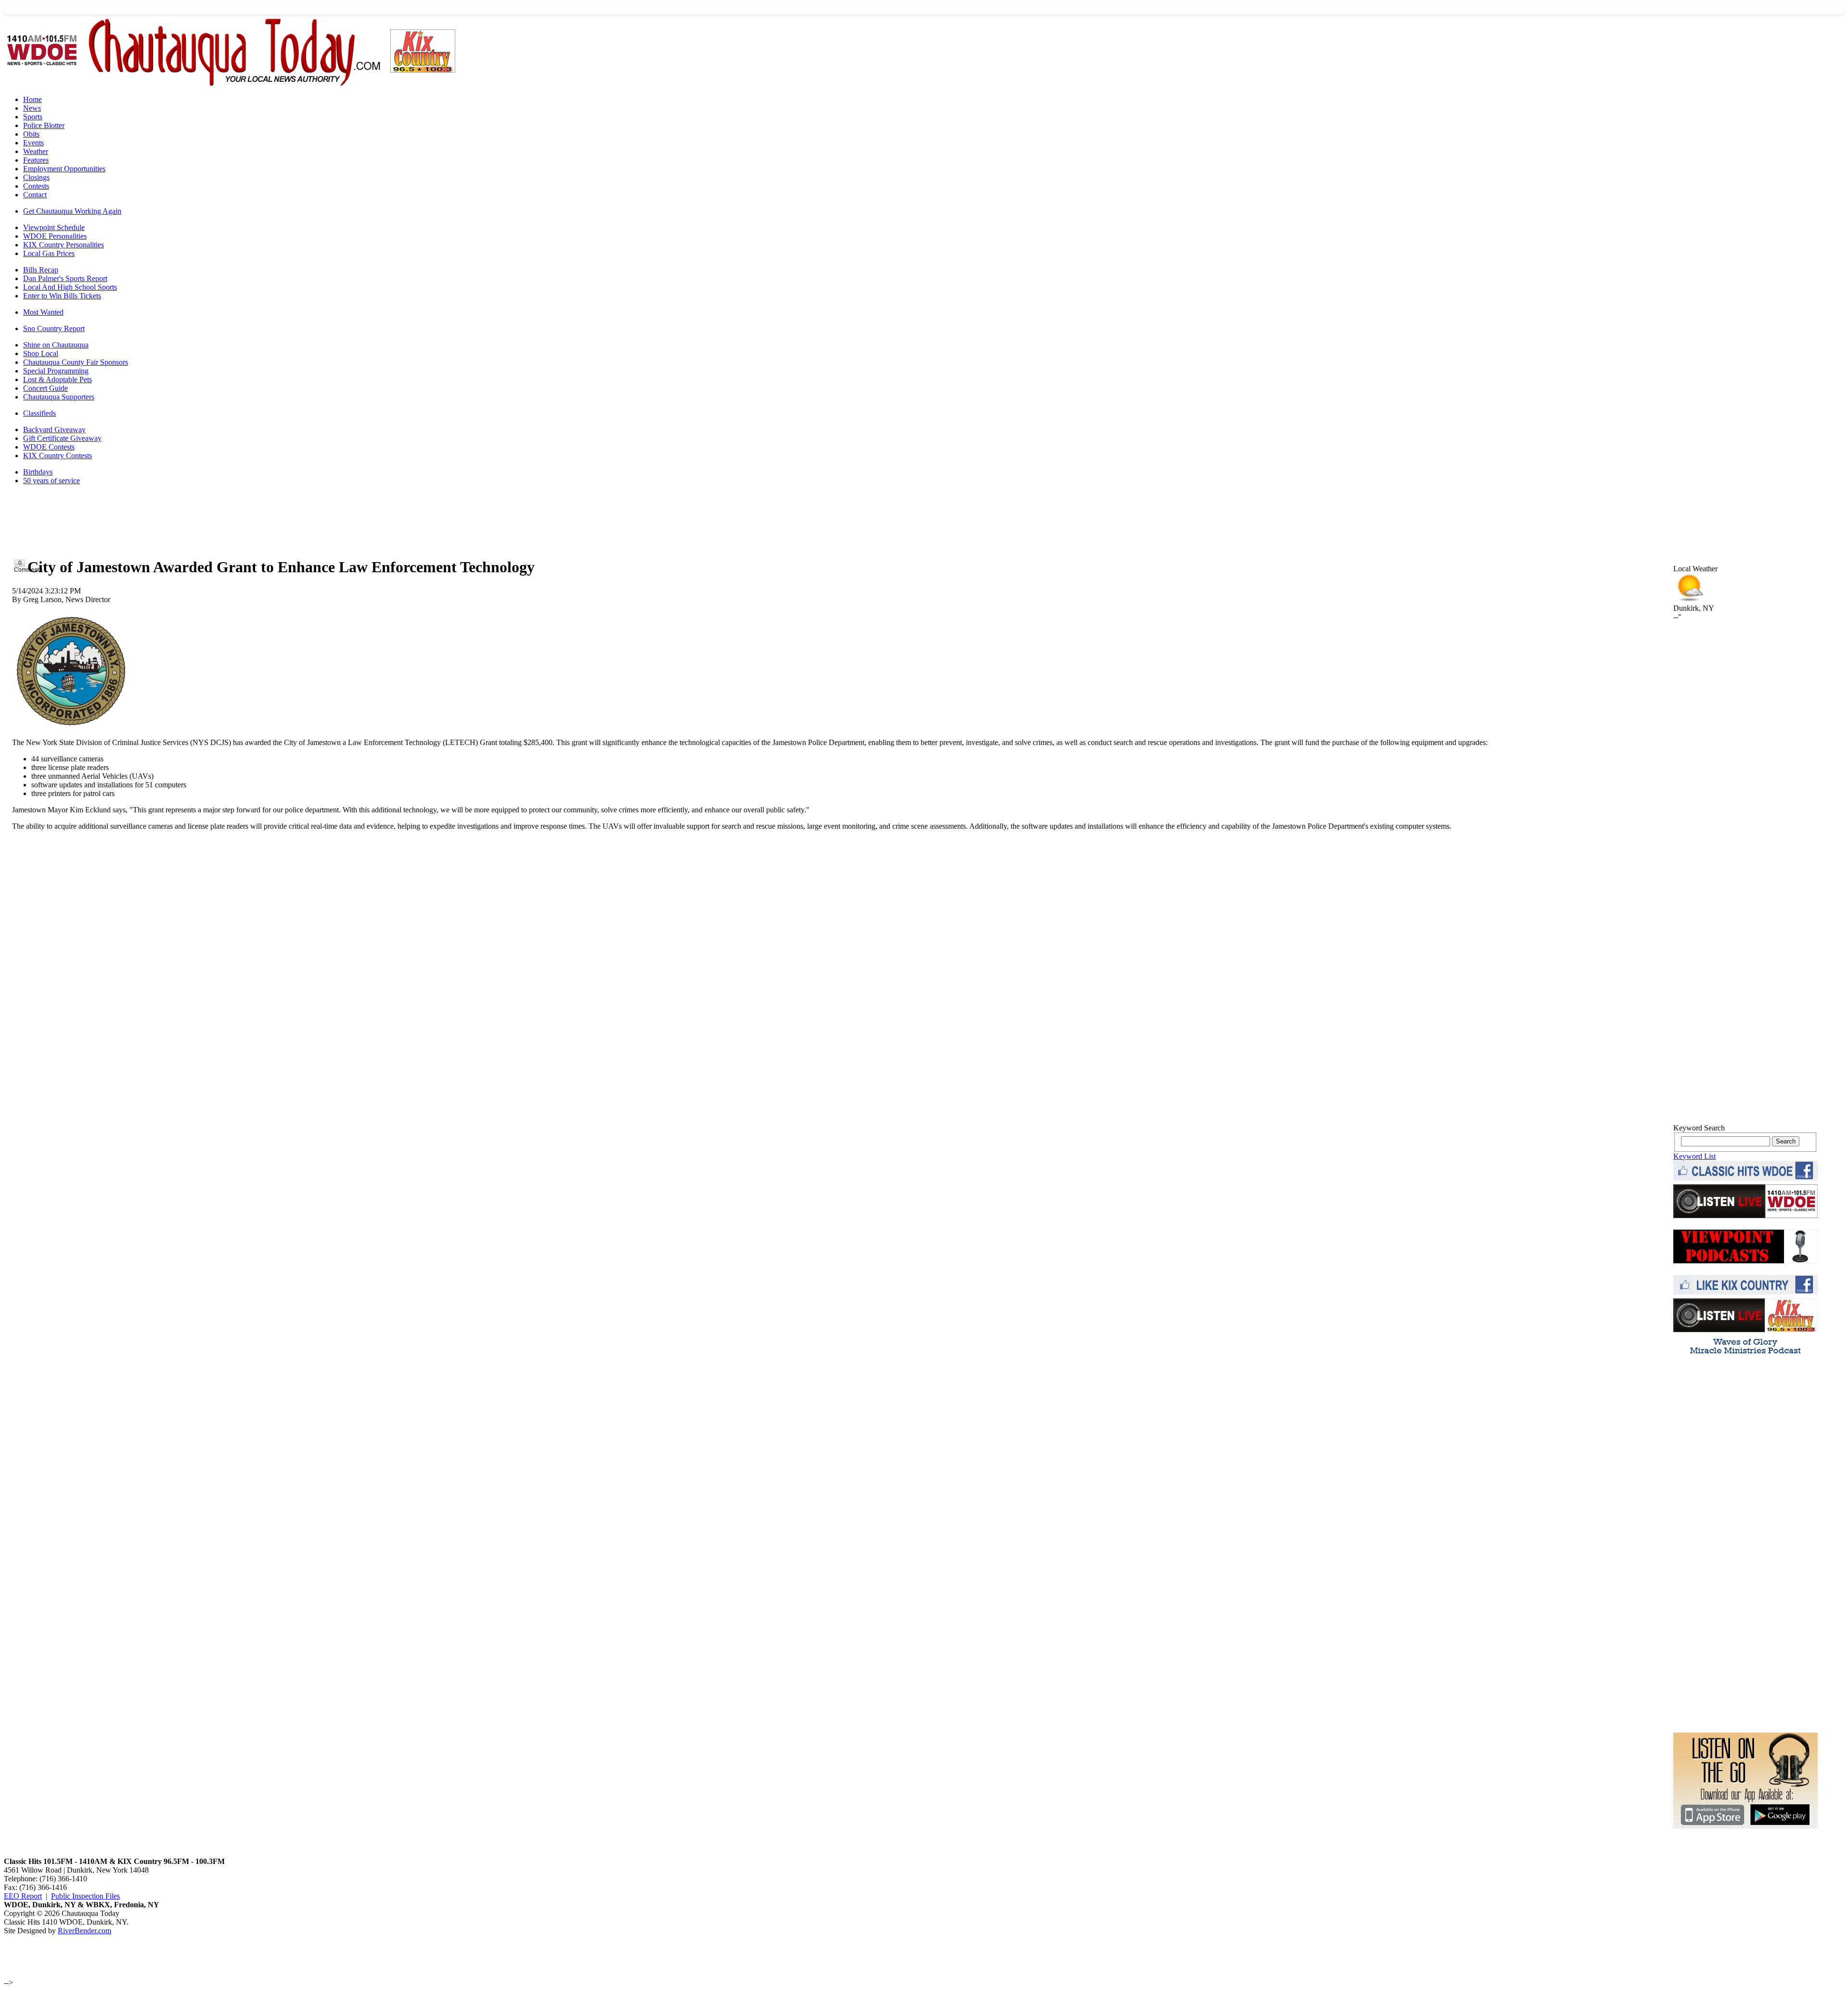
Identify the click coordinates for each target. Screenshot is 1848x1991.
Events (33, 143)
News (32, 108)
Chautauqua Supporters (59, 397)
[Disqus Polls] (840, 959)
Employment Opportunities (64, 169)
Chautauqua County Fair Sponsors (76, 362)
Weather (36, 151)
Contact (35, 195)
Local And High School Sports (70, 287)
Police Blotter (44, 125)
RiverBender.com (84, 1931)
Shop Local (41, 353)
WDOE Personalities (55, 236)
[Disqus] (840, 1199)
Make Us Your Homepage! (1745, 555)
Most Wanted (43, 312)
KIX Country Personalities (64, 245)
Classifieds (39, 413)
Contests (36, 186)
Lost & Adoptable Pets (58, 379)
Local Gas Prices (49, 253)
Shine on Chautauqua (56, 345)
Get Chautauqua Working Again (72, 211)
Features (36, 160)
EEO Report (23, 1896)
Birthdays (38, 472)
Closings (36, 177)
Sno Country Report (54, 328)
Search (1786, 1141)
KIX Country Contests (58, 456)
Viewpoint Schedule (54, 227)
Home (32, 99)
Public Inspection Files (85, 1896)
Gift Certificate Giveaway (62, 438)
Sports (33, 117)
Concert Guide (45, 388)
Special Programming (56, 371)
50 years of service (51, 481)
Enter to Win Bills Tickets (62, 296)
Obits (31, 134)
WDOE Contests (49, 447)
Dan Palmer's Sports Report (65, 278)
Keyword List (1694, 1156)
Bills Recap (41, 270)
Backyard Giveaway (54, 430)
